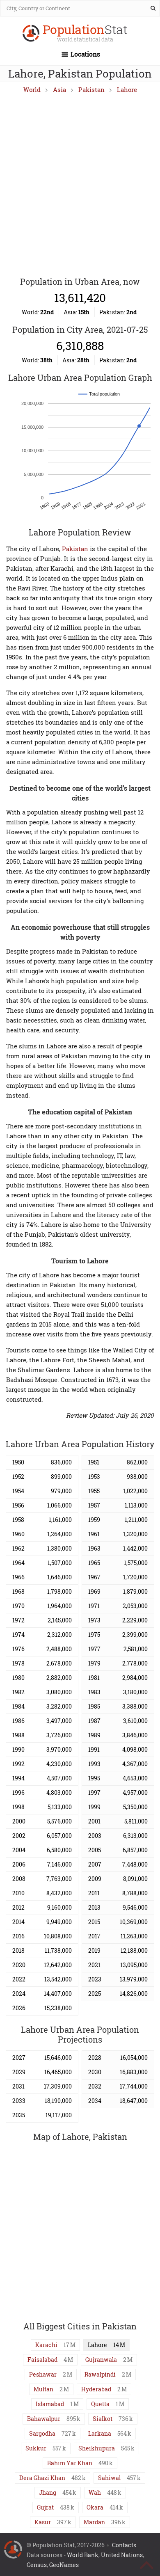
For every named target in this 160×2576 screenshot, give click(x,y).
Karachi (46, 2345)
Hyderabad (96, 2389)
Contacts (124, 2545)
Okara (95, 2507)
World (32, 89)
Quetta (100, 2404)
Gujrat (45, 2507)
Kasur (43, 2522)
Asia (59, 89)
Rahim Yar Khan (70, 2463)
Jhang (48, 2492)
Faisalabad (42, 2360)
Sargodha (42, 2433)
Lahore (127, 89)
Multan (43, 2389)
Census (37, 2565)
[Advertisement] (80, 188)
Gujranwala (101, 2360)
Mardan (94, 2522)
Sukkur (36, 2448)
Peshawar (43, 2374)
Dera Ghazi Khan (42, 2478)
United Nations (122, 2555)
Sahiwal (109, 2478)
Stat (85, 34)
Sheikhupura (97, 2448)
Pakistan (91, 89)
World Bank (83, 2555)
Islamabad (50, 2404)
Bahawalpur (44, 2419)
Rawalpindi (100, 2374)
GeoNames (64, 2565)
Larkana (100, 2433)
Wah (95, 2492)
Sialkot (103, 2419)
